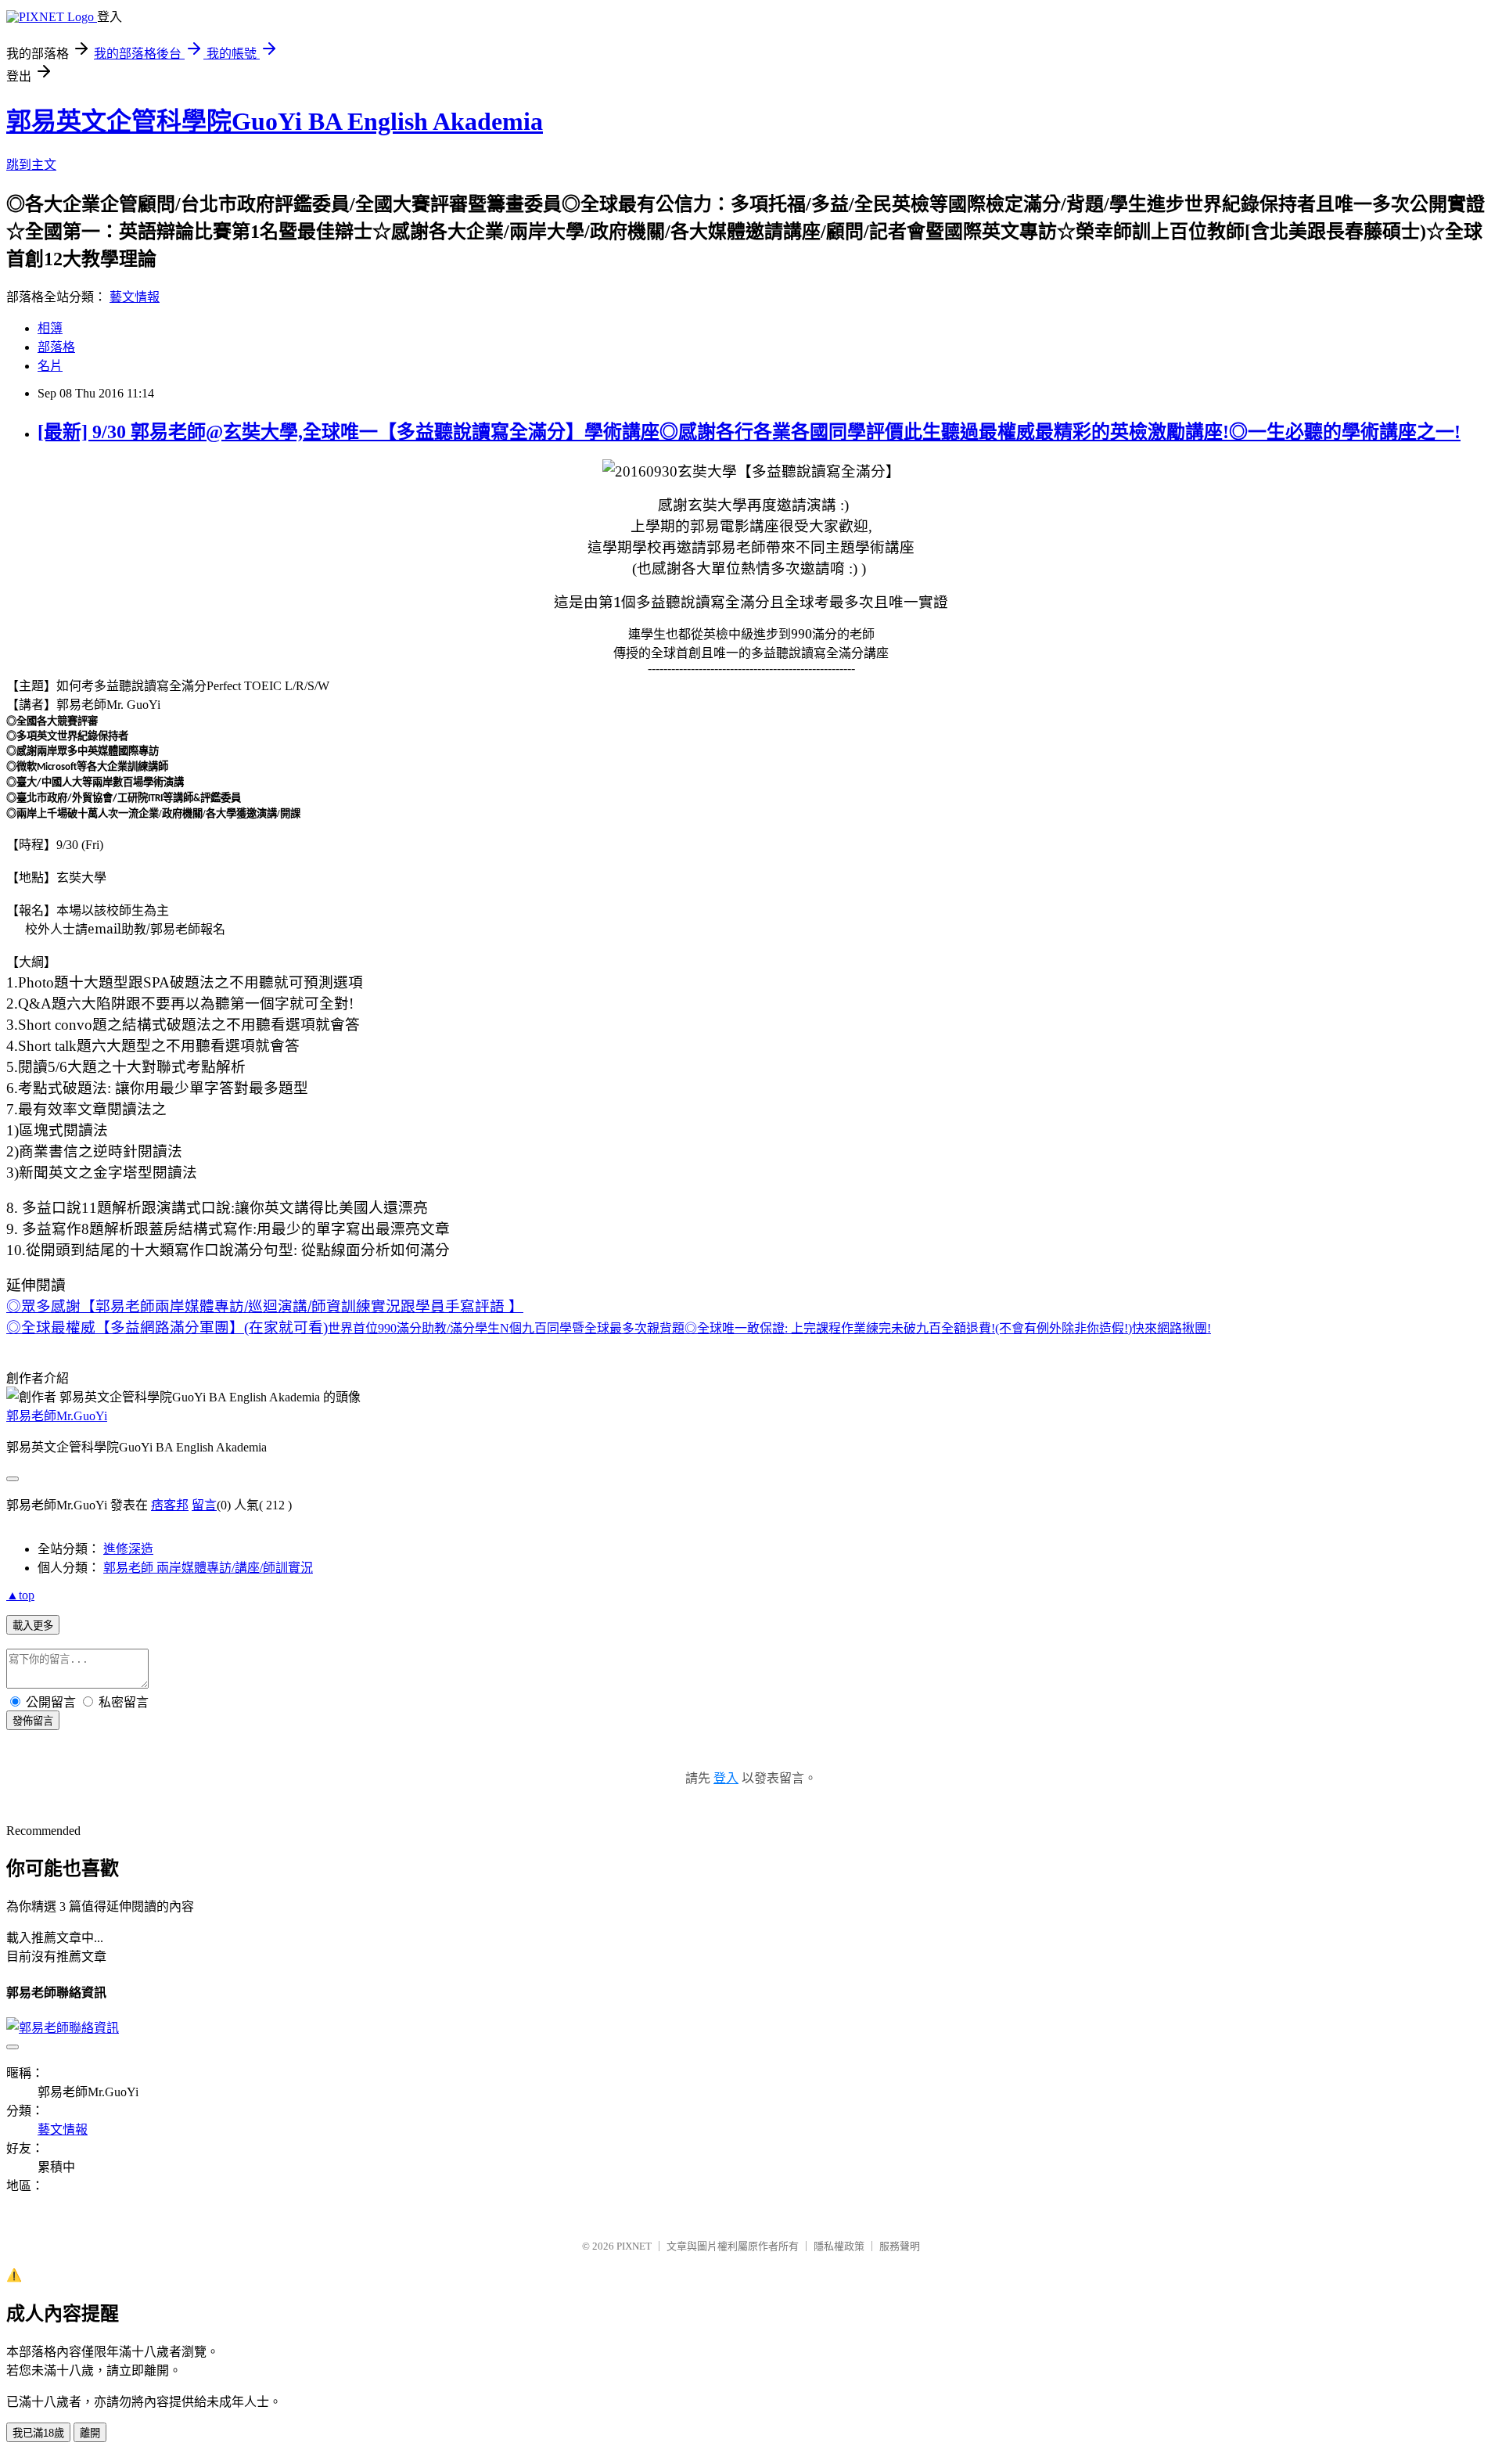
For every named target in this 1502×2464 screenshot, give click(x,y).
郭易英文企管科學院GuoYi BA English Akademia (275, 121)
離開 (90, 2433)
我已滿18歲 (38, 2433)
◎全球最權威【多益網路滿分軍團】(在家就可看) (609, 1327)
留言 (204, 1505)
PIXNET (634, 2246)
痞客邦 (170, 1505)
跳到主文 (31, 165)
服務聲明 (900, 2246)
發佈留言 (33, 1721)
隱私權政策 (839, 2246)
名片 (50, 366)
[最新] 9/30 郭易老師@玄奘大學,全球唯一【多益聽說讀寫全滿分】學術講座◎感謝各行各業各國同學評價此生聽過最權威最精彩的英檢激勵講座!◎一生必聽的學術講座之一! (749, 432)
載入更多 (33, 1626)
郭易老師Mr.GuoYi (57, 1416)
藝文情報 (135, 297)
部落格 (56, 347)
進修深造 (128, 1549)
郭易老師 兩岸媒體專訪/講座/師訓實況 (208, 1568)
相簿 (50, 328)
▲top (20, 1595)
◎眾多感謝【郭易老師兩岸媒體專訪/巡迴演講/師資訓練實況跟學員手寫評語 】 (265, 1306)
